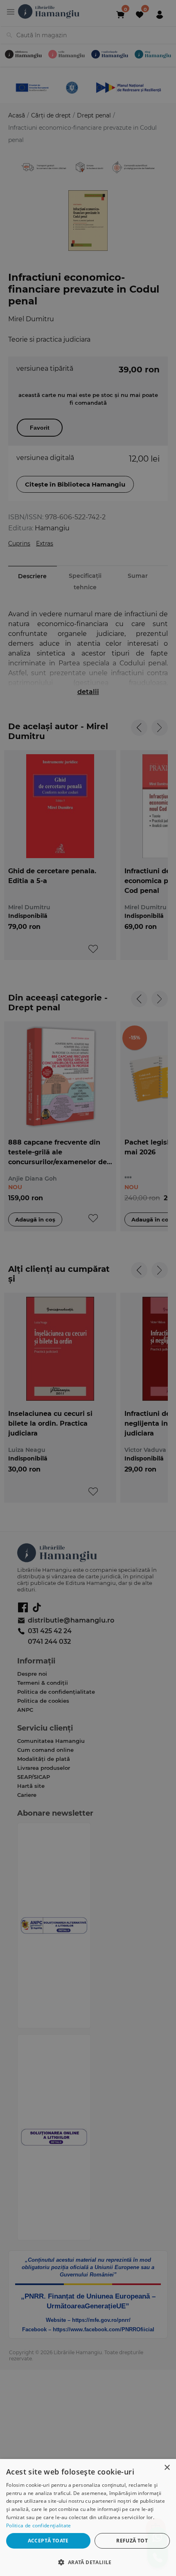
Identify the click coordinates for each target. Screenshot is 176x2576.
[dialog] (88, 2517)
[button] (88, 2562)
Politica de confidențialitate (39, 2525)
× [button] (167, 2468)
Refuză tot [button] (132, 2541)
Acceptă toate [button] (48, 2541)
